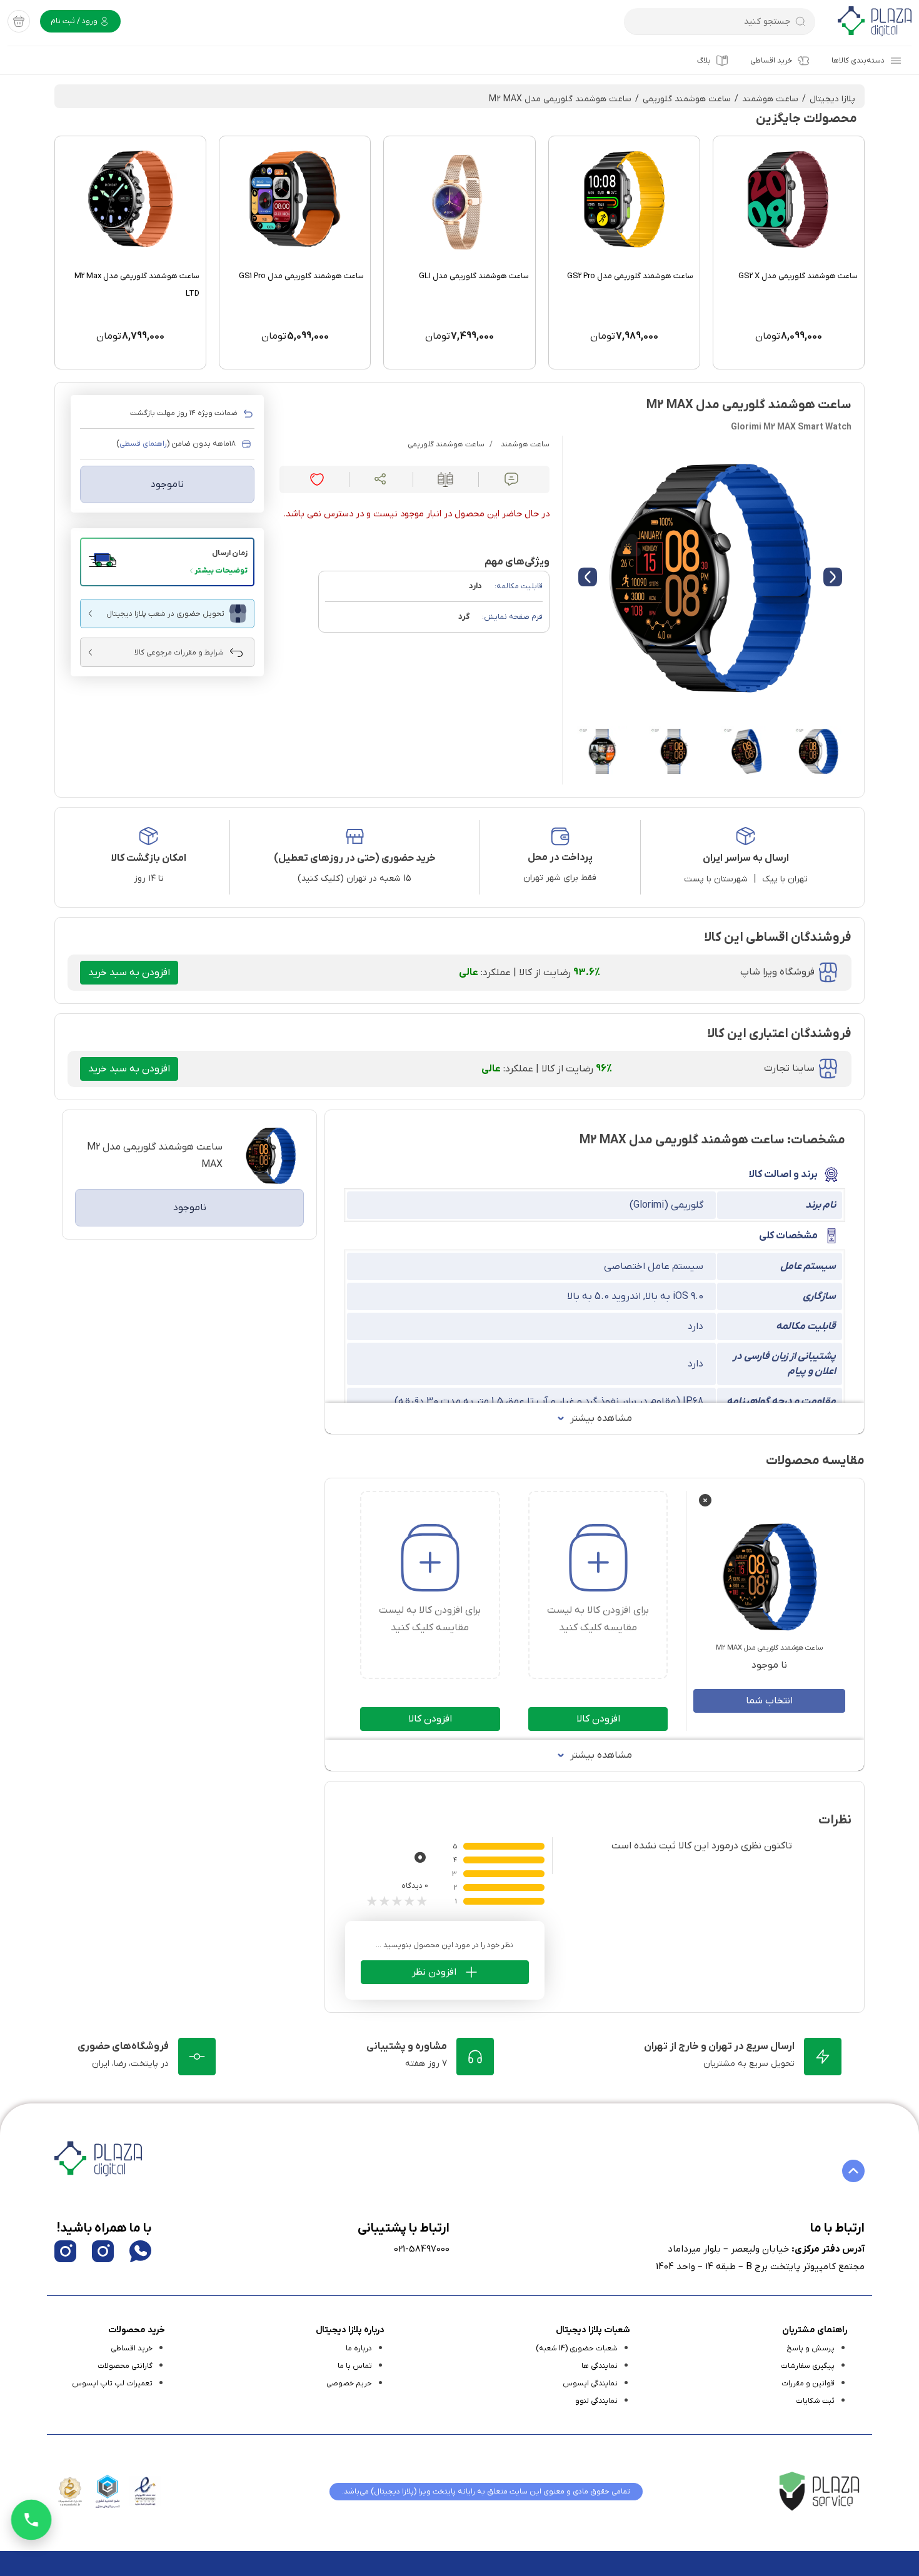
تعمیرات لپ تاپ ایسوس (112, 2383)
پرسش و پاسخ (811, 2348)
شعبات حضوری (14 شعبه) (577, 2348)
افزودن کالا (598, 1719)
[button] (167, 562)
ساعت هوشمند (770, 99)
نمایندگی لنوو (596, 2401)
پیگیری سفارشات (808, 2366)
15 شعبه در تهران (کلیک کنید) (354, 879)
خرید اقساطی (771, 61)
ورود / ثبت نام (75, 21)
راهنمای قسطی (143, 444)
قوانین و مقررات (808, 2383)
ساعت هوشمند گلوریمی (687, 99)
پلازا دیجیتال (832, 99)
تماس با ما (355, 2366)
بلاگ (704, 61)
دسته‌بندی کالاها (858, 61)
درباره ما (359, 2348)
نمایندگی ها (600, 2366)
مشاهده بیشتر (601, 1418)
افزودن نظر (434, 1972)
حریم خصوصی (349, 2383)
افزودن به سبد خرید (129, 973)
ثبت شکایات (815, 2401)
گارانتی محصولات (125, 2366)
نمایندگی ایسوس (590, 2383)
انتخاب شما (769, 1701)
